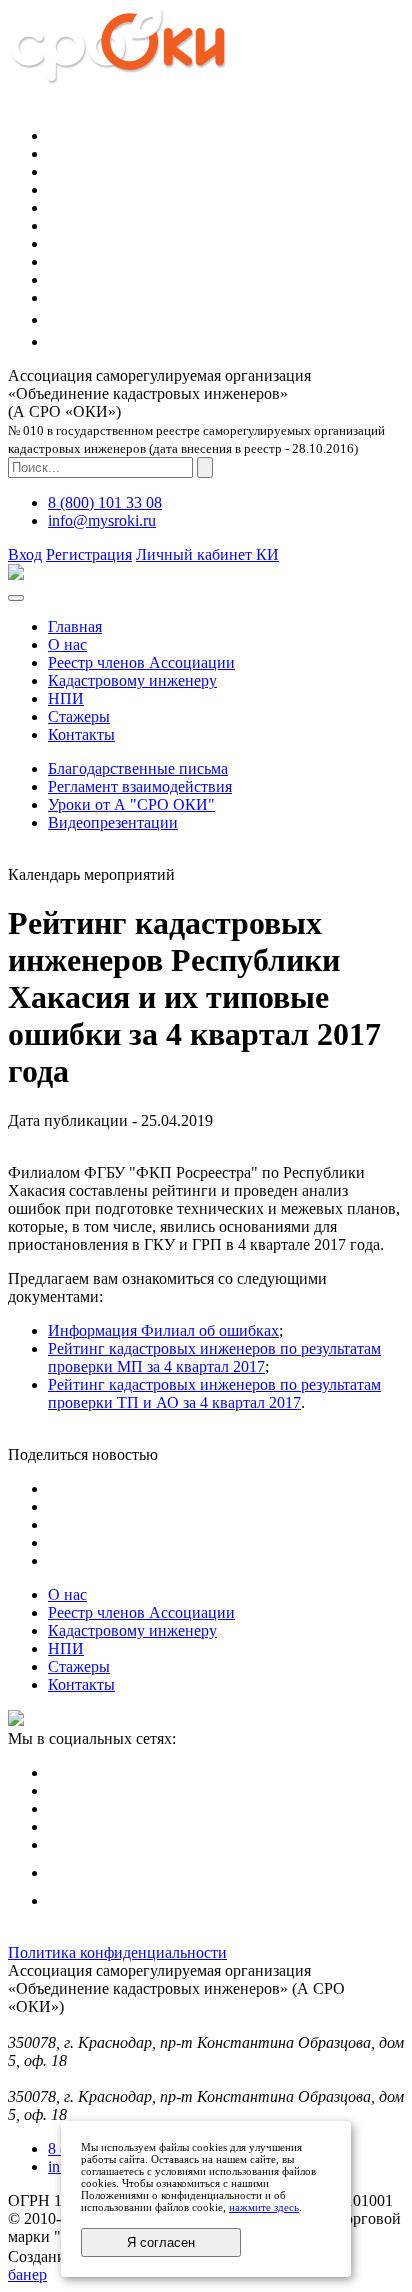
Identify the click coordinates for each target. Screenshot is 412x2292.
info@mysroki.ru (102, 520)
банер (27, 2274)
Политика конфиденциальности (117, 1952)
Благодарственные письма (138, 768)
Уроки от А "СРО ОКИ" (131, 804)
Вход (25, 554)
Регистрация (89, 554)
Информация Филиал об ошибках (163, 1330)
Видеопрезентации (113, 822)
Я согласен (161, 2242)
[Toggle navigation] (16, 598)
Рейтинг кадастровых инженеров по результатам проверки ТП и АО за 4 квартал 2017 (214, 1393)
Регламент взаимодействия (140, 786)
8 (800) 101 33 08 (105, 502)
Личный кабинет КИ (207, 554)
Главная (75, 626)
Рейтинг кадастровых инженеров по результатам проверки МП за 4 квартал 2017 (214, 1357)
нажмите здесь (264, 2207)
